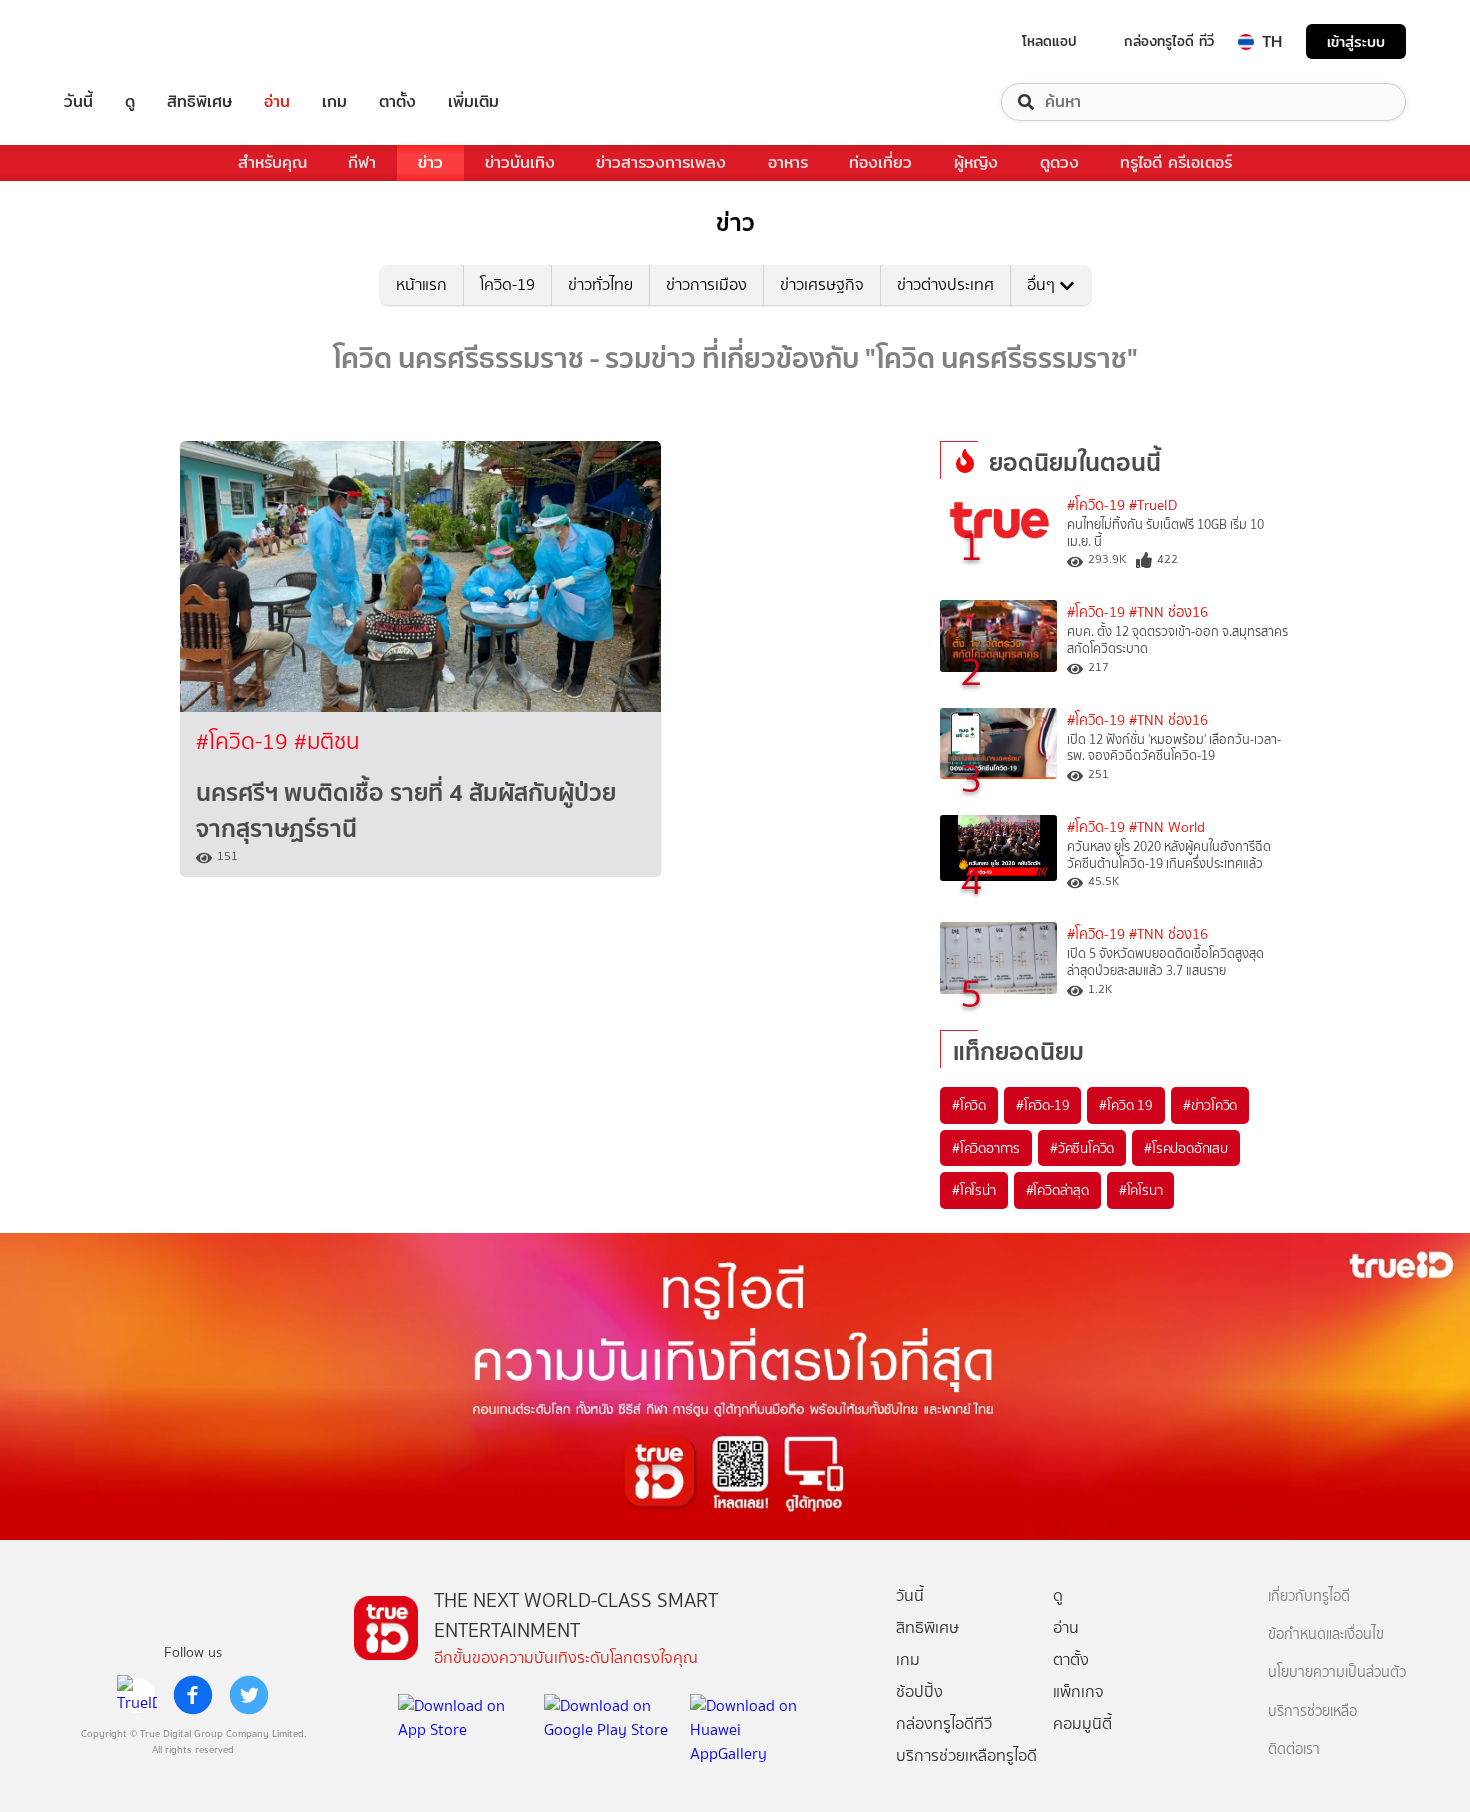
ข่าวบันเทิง (520, 162)
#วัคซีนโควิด (1082, 1148)
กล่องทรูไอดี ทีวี (1169, 41)
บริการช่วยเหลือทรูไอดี (966, 1755)
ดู (130, 102)
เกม (334, 102)
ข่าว (430, 162)
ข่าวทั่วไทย (600, 284)
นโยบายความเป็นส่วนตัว (1337, 1672)
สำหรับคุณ (272, 162)
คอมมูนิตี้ (1082, 1723)
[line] (137, 1695)
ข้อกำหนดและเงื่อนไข (1326, 1634)
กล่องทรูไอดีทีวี (944, 1723)
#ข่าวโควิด (1210, 1105)
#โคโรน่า (974, 1190)
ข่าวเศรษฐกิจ (822, 284)
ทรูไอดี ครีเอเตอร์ (1176, 162)
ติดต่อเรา (1294, 1749)
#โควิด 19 (1125, 1105)
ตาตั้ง (397, 102)
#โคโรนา (1141, 1190)
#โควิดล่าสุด (1057, 1190)
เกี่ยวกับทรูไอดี (1309, 1596)
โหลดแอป (1049, 41)
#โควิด (969, 1105)
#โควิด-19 (245, 741)
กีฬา (362, 162)
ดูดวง (1059, 162)
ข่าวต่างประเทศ (945, 284)
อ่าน (277, 102)
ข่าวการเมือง (706, 284)
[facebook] (193, 1695)
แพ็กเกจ (1078, 1691)
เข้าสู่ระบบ (1356, 41)
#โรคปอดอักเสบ (1186, 1148)
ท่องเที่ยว (880, 162)
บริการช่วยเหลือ (1312, 1711)
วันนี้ (78, 102)
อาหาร (788, 162)
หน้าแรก (421, 284)
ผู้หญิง (976, 162)
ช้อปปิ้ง (919, 1691)
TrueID (124, 41)
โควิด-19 (507, 284)
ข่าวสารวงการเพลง (661, 162)
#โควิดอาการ (986, 1148)
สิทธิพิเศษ (199, 102)
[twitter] (249, 1695)
